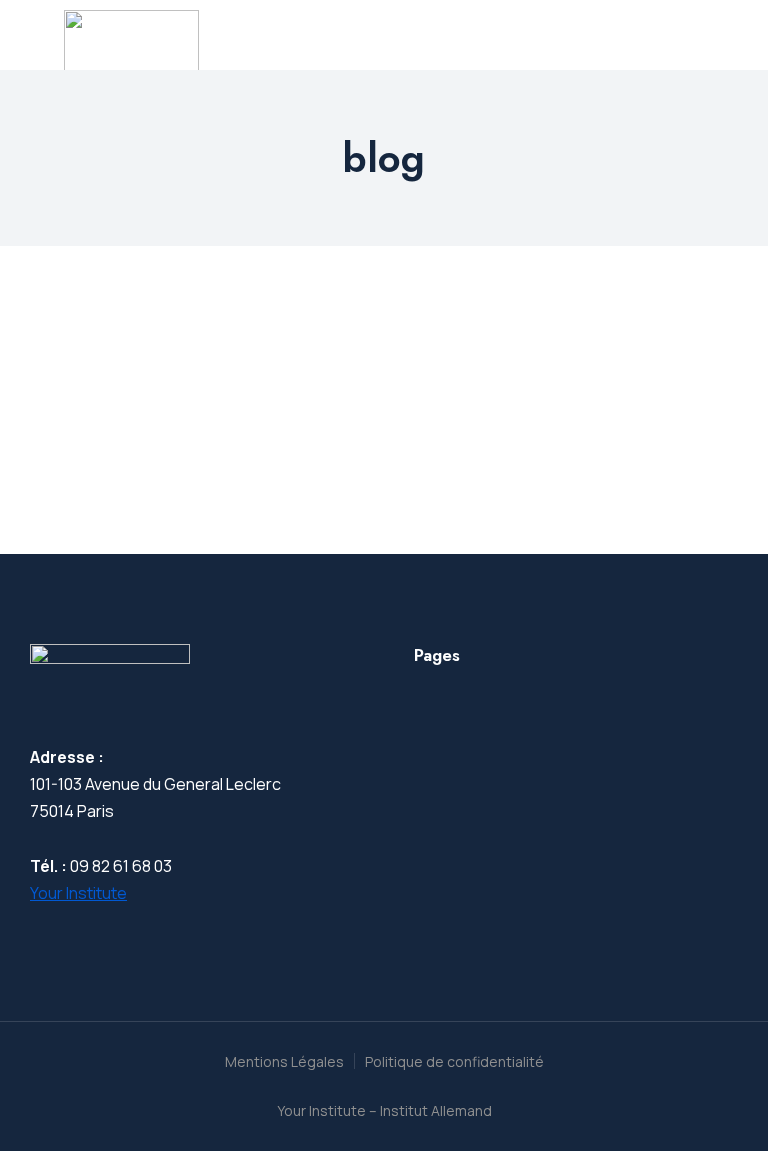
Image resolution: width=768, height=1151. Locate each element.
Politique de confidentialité (454, 1061)
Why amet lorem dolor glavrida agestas (258, 382)
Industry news (79, 421)
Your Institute (78, 893)
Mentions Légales (284, 1061)
